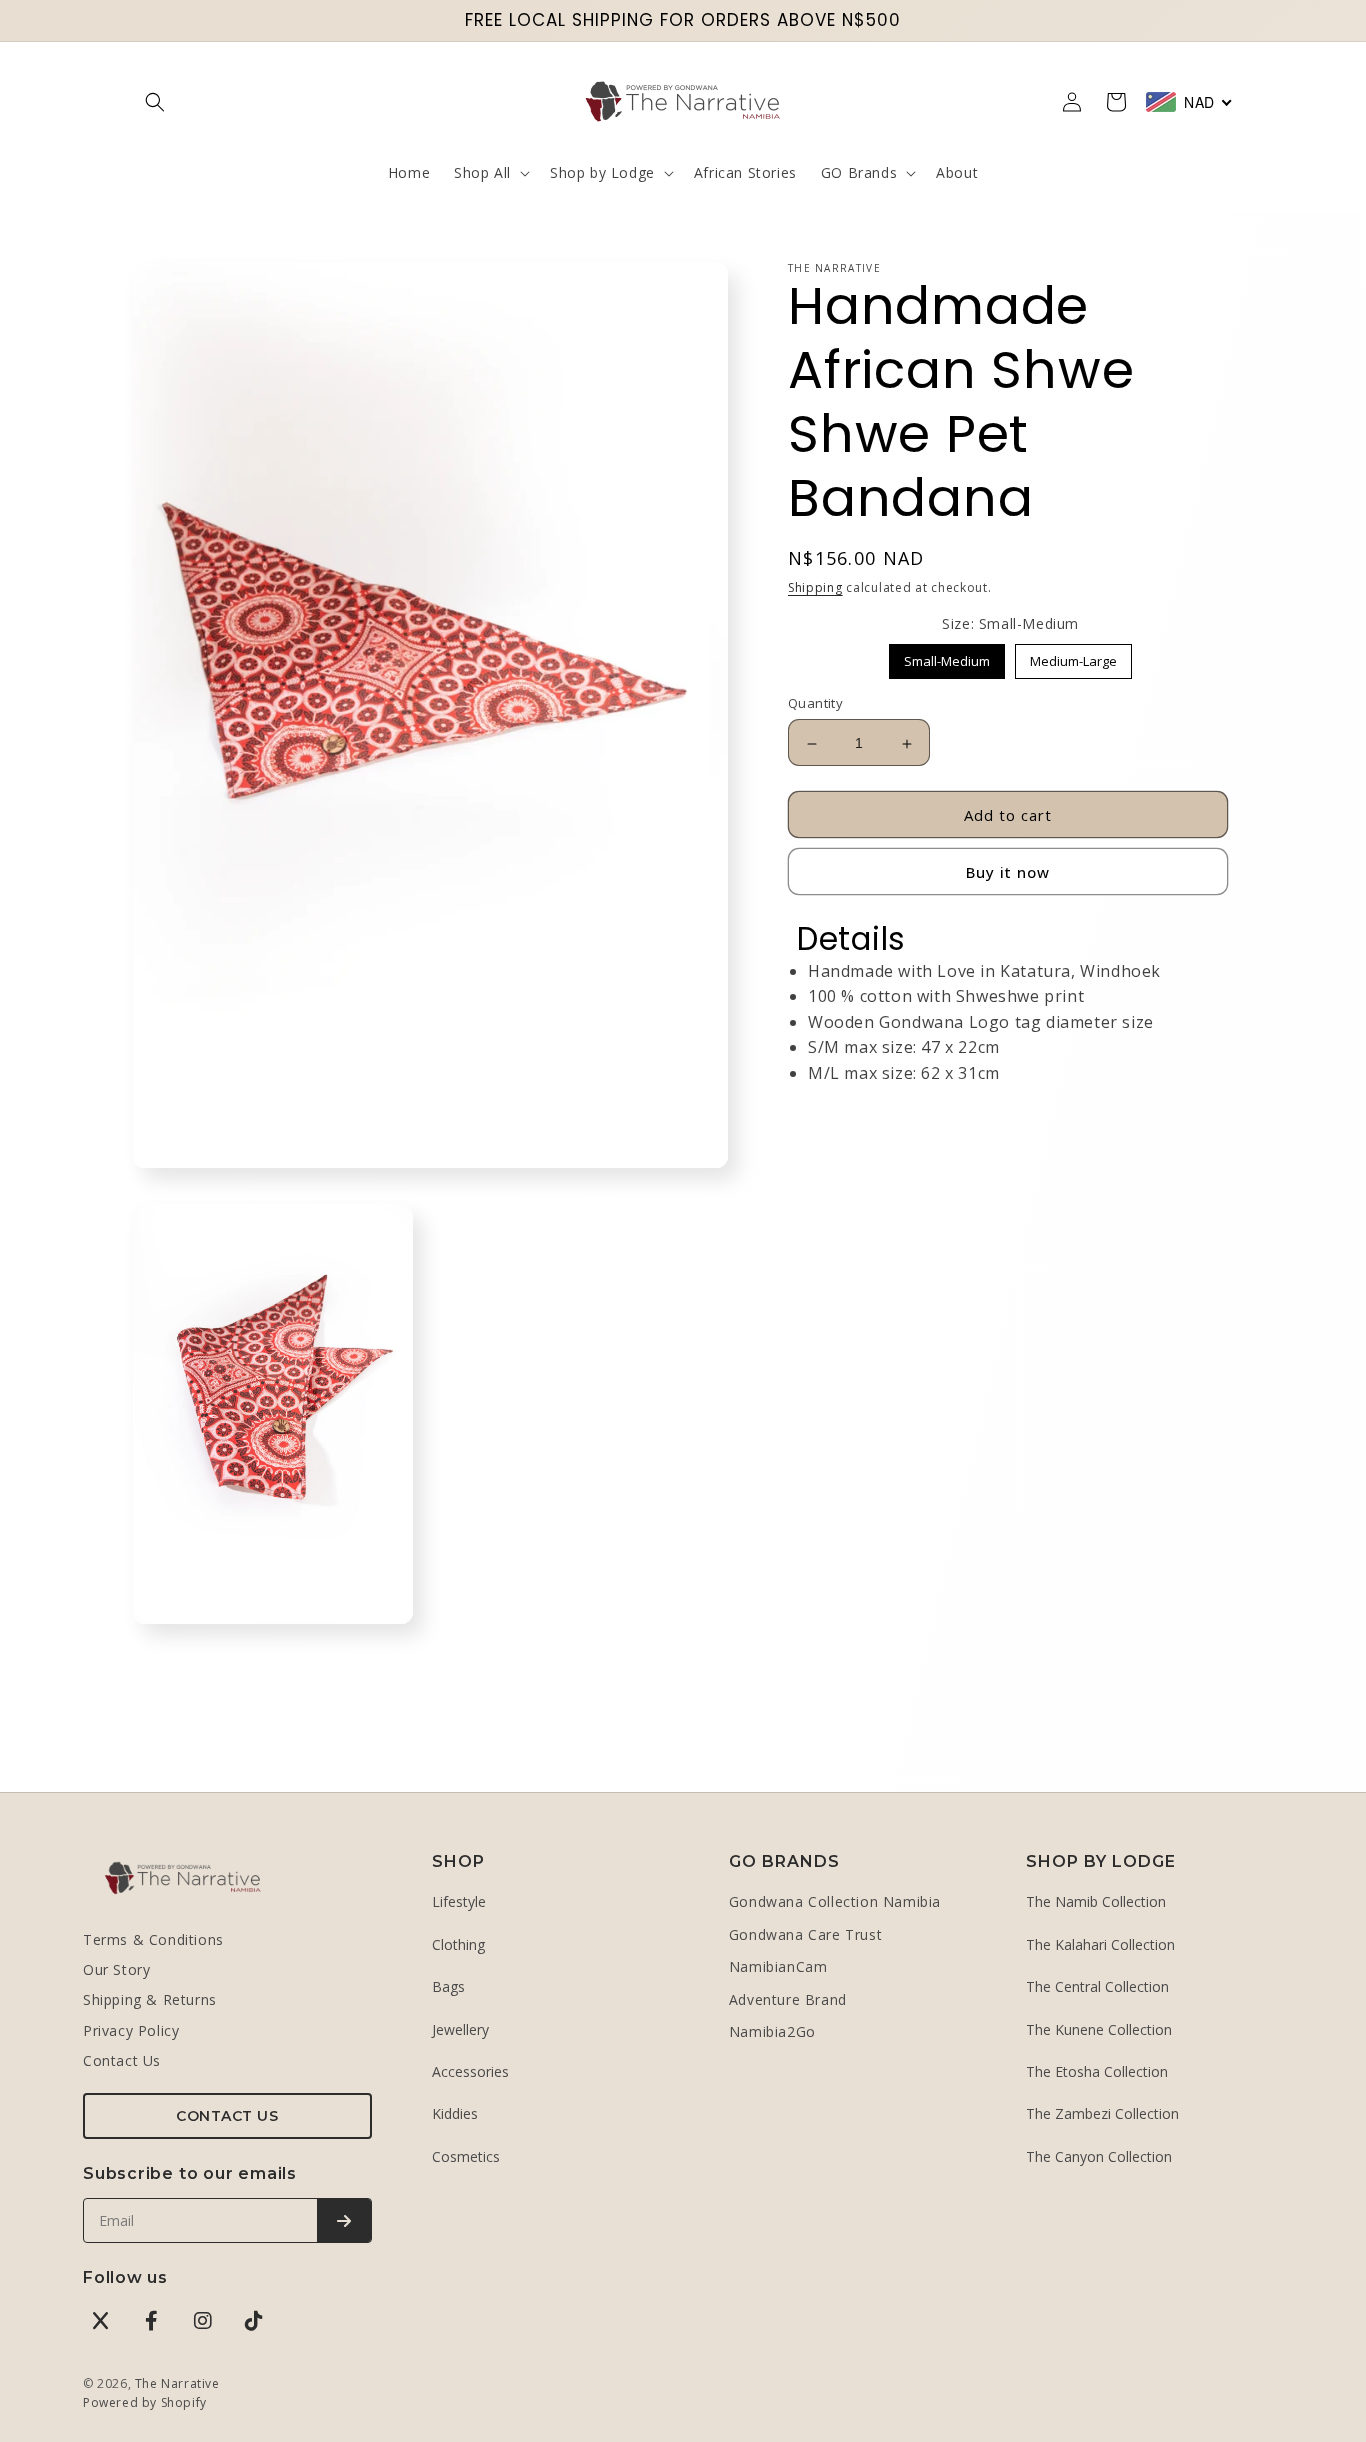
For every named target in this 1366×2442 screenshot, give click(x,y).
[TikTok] (254, 2321)
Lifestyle (459, 1901)
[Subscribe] (344, 2220)
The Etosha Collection (1097, 2071)
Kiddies (455, 2113)
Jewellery (460, 2029)
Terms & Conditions (153, 1939)
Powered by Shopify (145, 2402)
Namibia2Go (772, 2031)
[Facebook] (152, 2321)
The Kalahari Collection (1100, 1944)
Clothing (458, 1944)
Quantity (815, 704)
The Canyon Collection (1099, 2156)
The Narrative (177, 2383)
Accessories (470, 2071)
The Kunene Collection (1099, 2029)
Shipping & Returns (150, 1999)
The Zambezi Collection (1102, 2113)
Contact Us (122, 2060)
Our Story (116, 1969)
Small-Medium (947, 658)
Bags (448, 1986)
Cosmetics (466, 2156)
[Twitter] (101, 2321)
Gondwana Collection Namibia (835, 1901)
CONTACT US (227, 2116)
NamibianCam (778, 1966)
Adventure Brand (788, 1999)
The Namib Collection (1096, 1901)
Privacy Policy (131, 2030)
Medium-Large (1073, 658)
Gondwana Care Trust (805, 1934)
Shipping (815, 587)
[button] (155, 102)
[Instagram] (203, 2321)
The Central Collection (1097, 1986)
